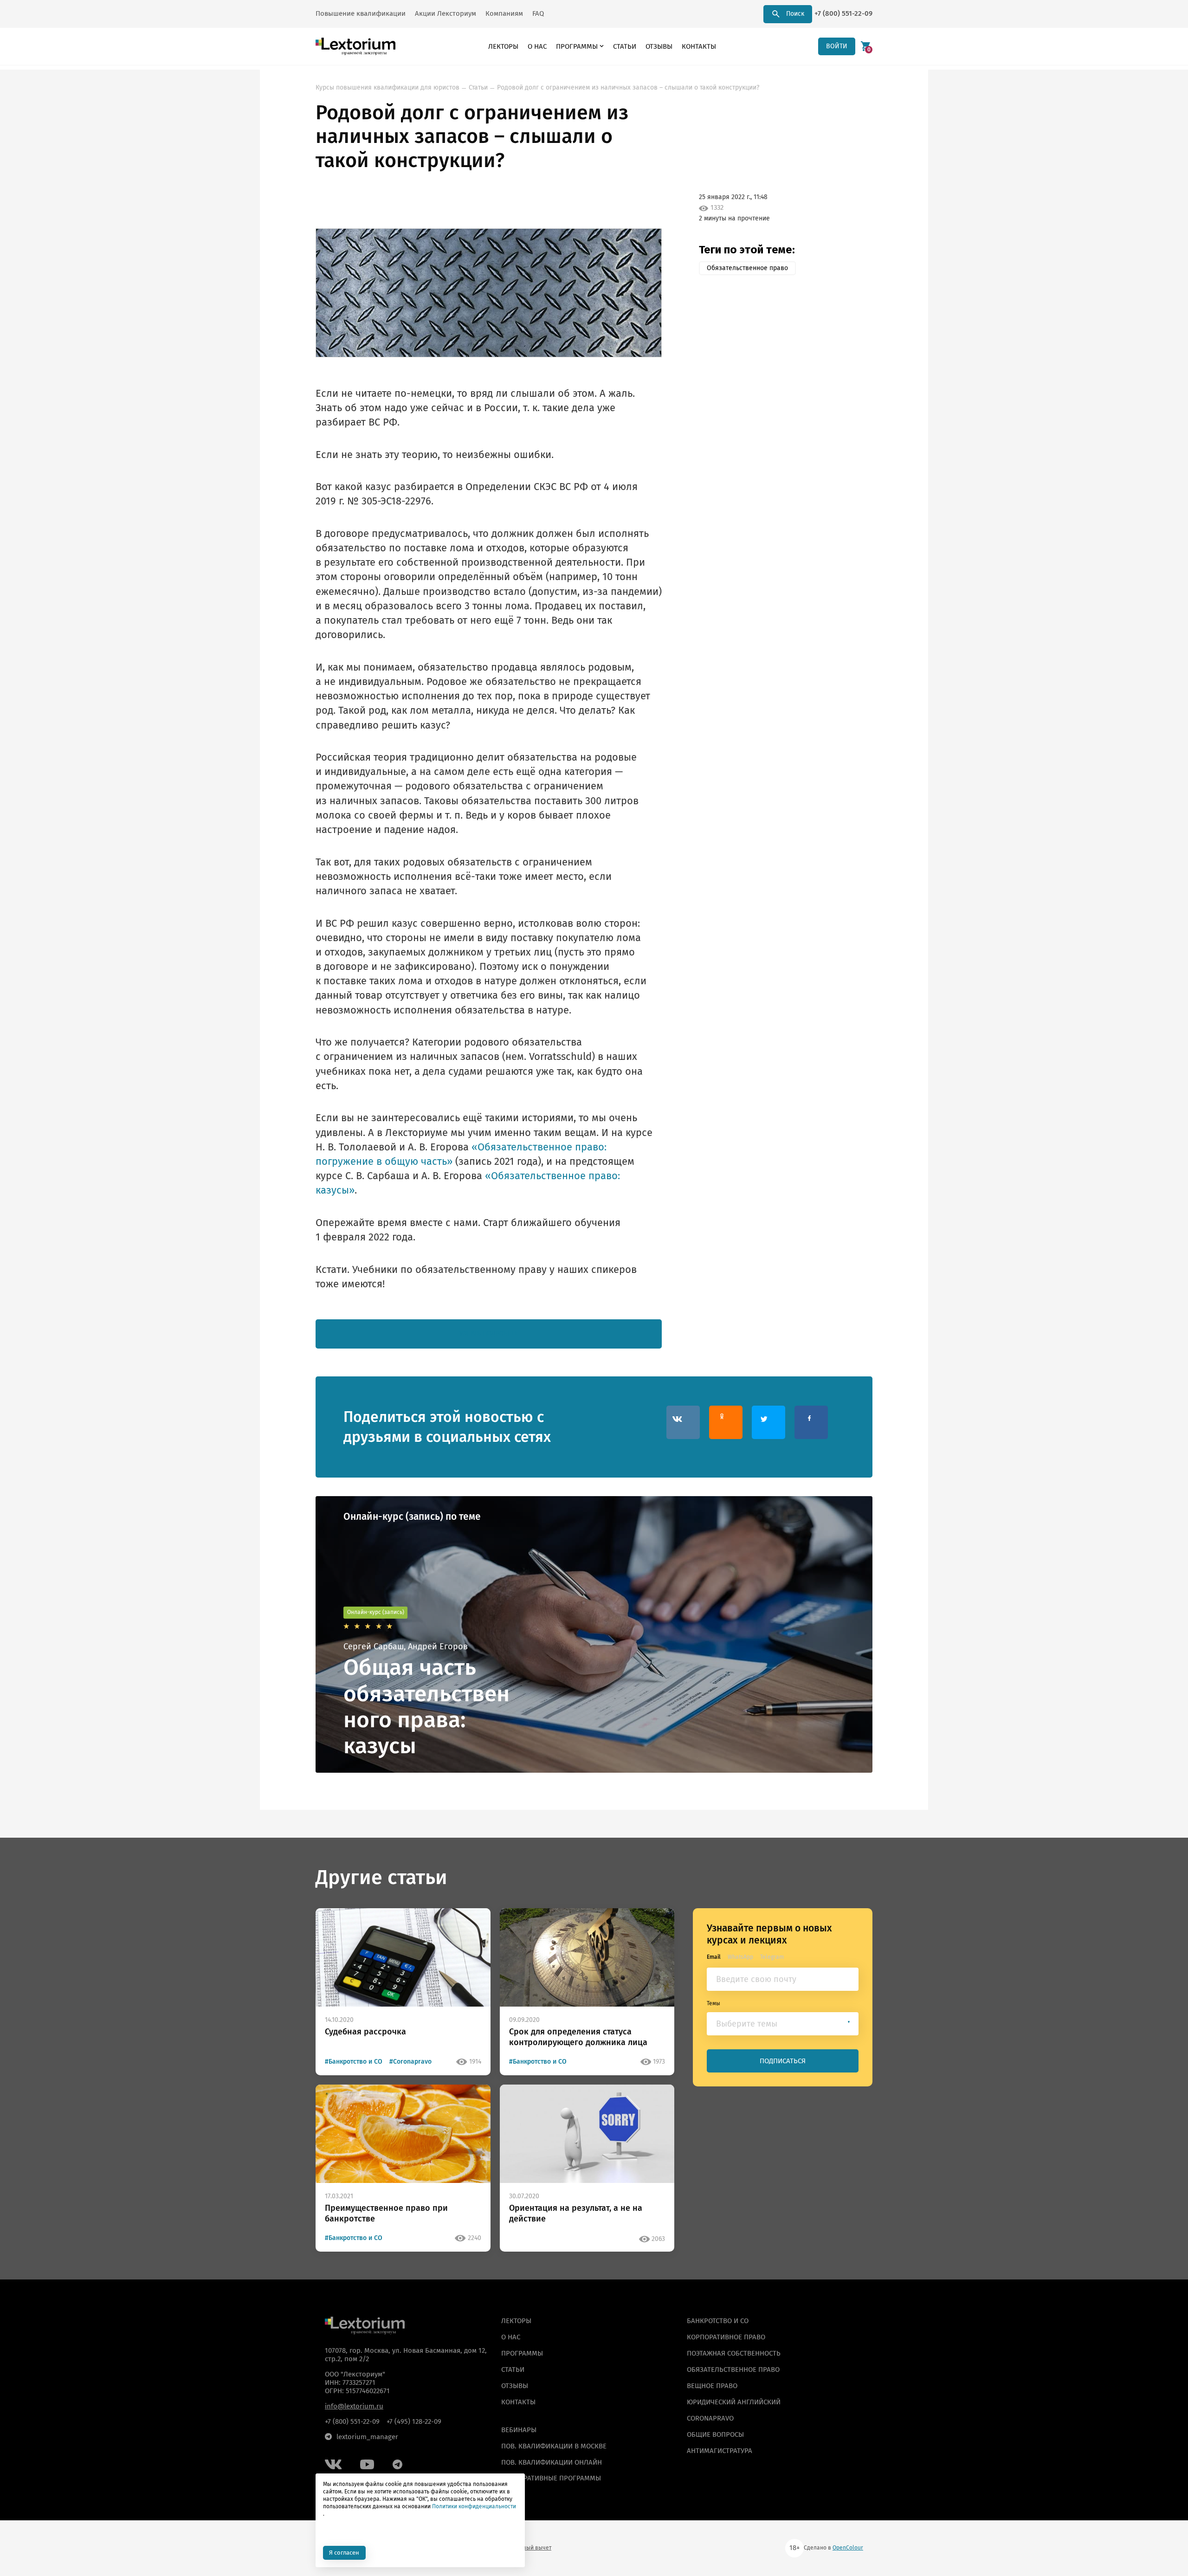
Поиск (795, 14)
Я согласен (344, 2553)
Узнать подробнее (489, 1333)
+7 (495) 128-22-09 (414, 2421)
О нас (537, 46)
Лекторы (503, 46)
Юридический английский (734, 2402)
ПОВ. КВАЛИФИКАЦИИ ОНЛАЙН (552, 2462)
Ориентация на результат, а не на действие (576, 2213)
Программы (577, 46)
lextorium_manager (367, 2437)
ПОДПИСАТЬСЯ (783, 2061)
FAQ (538, 13)
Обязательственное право (747, 268)
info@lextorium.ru (354, 2406)
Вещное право (712, 2386)
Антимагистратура (720, 2450)
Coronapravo (710, 2418)
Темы (713, 2003)
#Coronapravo (410, 2062)
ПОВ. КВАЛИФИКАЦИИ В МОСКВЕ (554, 2446)
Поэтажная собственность (734, 2353)
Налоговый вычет (528, 2548)
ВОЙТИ (837, 46)
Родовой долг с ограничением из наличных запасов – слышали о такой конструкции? (628, 87)
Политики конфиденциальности (474, 2506)
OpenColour (848, 2548)
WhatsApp (740, 1956)
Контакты (699, 46)
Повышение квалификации (361, 13)
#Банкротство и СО (354, 2062)
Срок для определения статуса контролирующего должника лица (578, 2037)
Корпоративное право (726, 2337)
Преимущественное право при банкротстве (386, 2213)
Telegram (772, 1956)
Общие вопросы (715, 2434)
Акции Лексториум (445, 13)
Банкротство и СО (718, 2321)
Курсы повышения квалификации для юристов (387, 87)
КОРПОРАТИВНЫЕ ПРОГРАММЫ (551, 2478)
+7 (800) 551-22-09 (843, 13)
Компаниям (504, 13)
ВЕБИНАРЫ (519, 2430)
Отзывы (659, 46)
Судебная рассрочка (365, 2032)
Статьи (625, 46)
